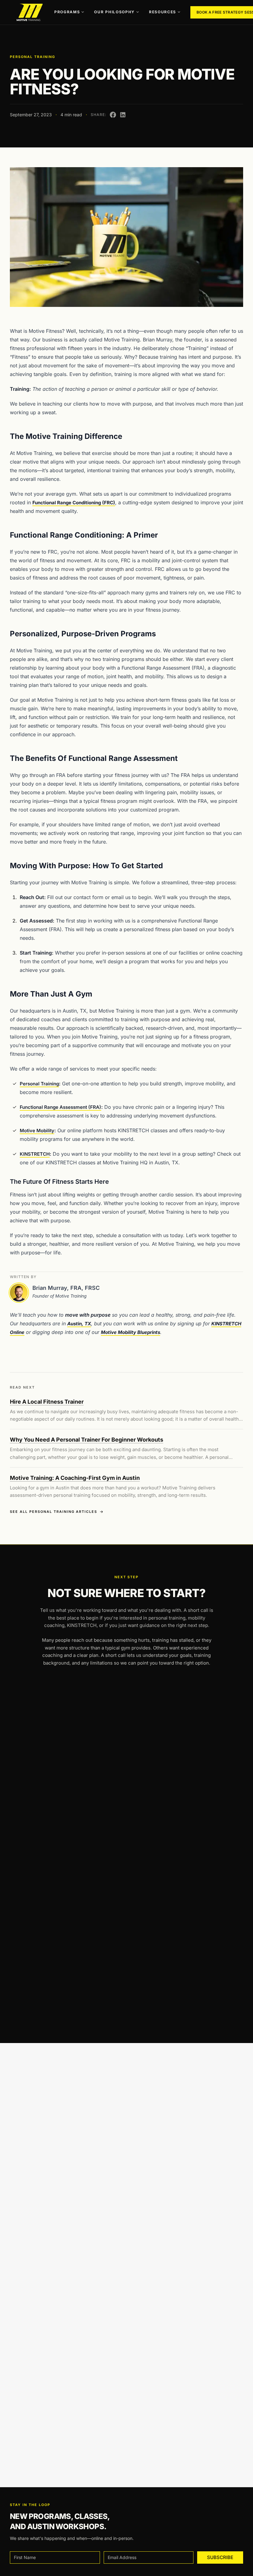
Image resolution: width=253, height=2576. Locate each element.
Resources (163, 12)
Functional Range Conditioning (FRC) (74, 503)
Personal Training (33, 57)
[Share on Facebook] (113, 115)
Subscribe (220, 2557)
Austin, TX (79, 1324)
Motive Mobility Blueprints (131, 1332)
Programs (67, 12)
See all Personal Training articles (54, 1512)
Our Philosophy (114, 12)
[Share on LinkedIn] (123, 115)
